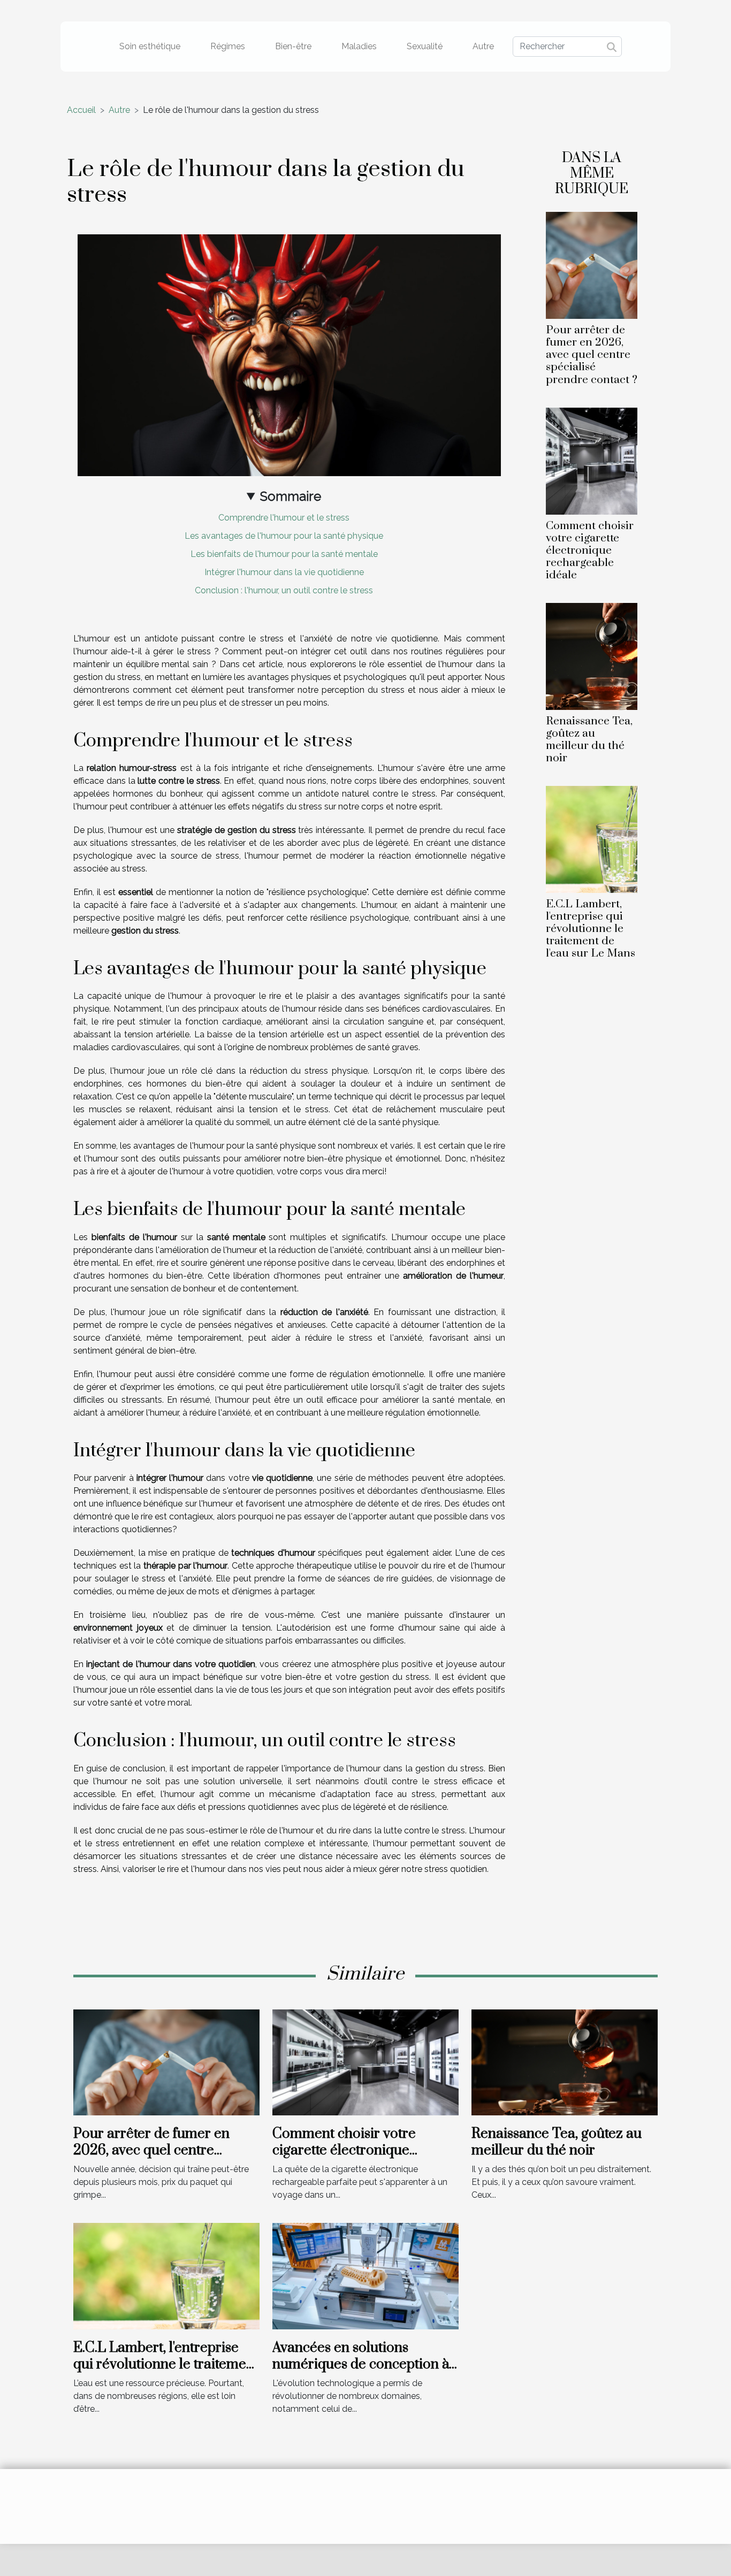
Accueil (81, 110)
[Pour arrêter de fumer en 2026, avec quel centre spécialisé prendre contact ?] (592, 265)
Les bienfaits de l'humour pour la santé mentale (284, 554)
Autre (483, 46)
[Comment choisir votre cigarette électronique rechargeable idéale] (592, 460)
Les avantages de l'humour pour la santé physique (284, 536)
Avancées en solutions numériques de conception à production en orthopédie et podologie (361, 2372)
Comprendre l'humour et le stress (284, 518)
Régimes (228, 46)
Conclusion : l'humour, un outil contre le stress (284, 590)
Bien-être (293, 46)
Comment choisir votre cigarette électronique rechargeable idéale (590, 551)
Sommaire (291, 496)
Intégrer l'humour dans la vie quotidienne (284, 572)
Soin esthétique (150, 46)
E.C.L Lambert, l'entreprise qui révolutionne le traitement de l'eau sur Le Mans (591, 929)
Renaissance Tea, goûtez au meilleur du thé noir (589, 740)
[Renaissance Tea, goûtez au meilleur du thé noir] (592, 656)
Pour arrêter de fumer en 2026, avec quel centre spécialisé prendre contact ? (592, 355)
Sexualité (425, 46)
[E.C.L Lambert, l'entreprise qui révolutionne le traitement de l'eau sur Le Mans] (592, 839)
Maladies (359, 46)
